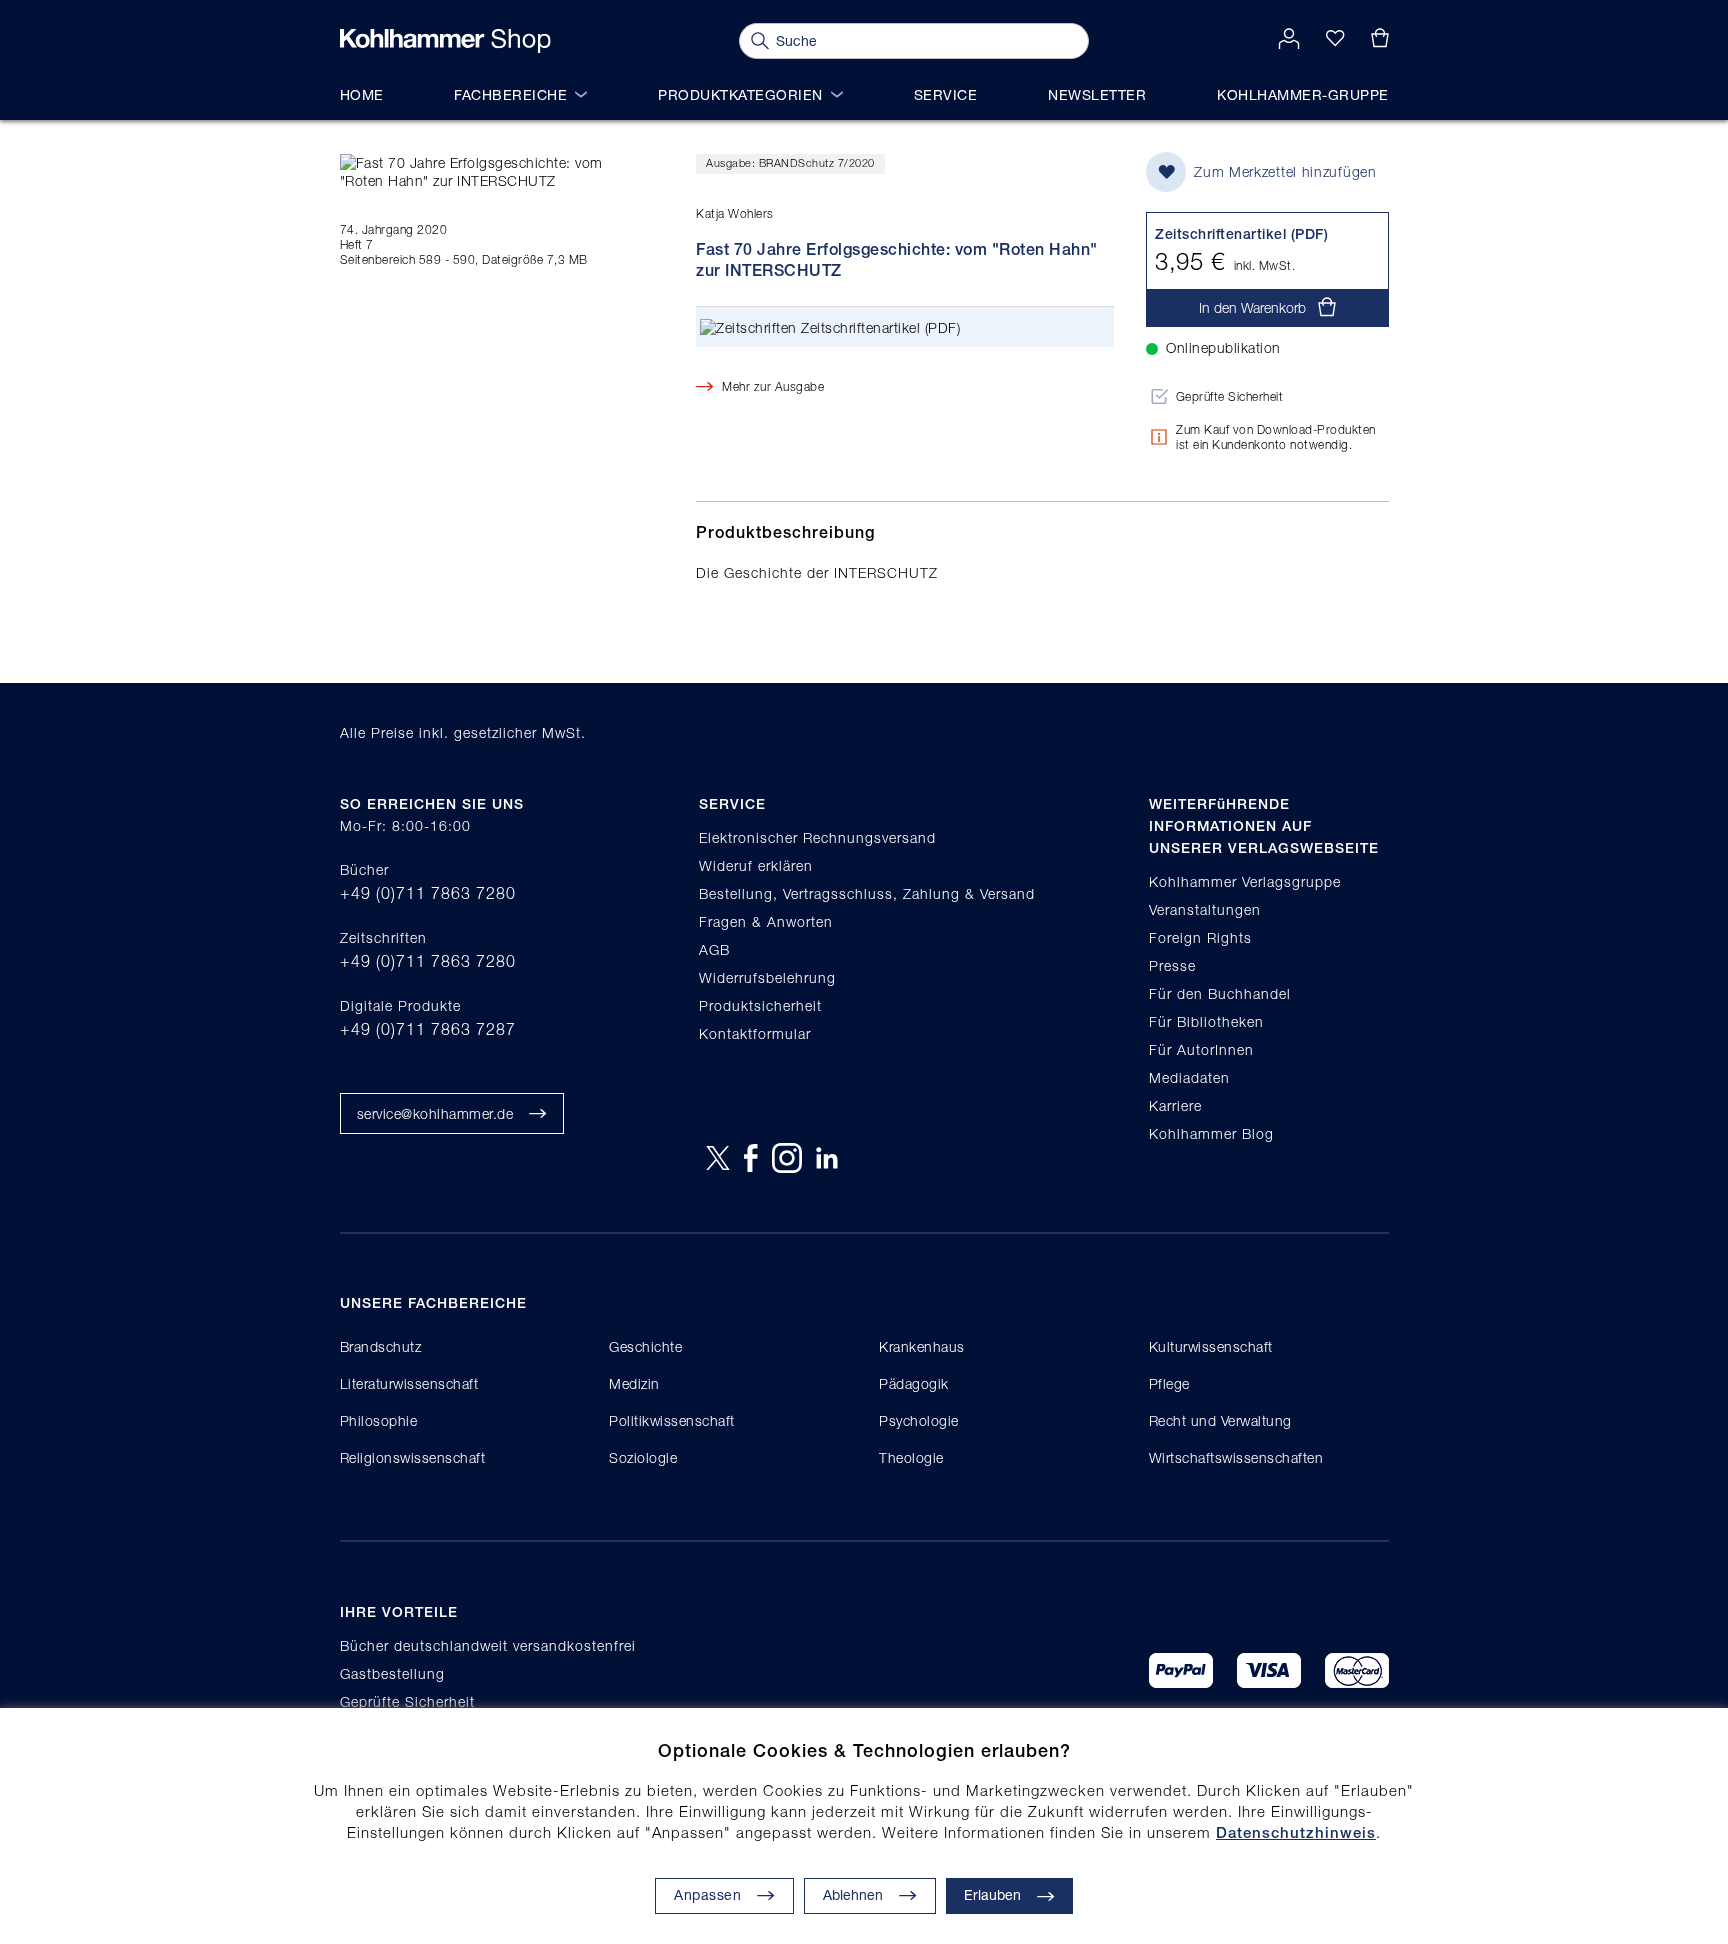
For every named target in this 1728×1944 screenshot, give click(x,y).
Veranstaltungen (1205, 909)
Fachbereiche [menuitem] (510, 94)
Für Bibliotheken (1206, 1021)
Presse (1172, 965)
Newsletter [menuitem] (1097, 94)
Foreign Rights (1200, 937)
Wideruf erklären (756, 865)
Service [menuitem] (946, 94)
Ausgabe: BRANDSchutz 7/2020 (790, 162)
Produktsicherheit (760, 1005)
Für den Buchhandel (1220, 993)
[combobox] (914, 41)
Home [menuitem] (362, 94)
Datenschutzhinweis (1296, 1832)
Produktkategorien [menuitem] (740, 94)
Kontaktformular (755, 1033)
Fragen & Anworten (766, 921)
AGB (714, 949)
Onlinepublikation (1223, 347)
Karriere (1175, 1105)
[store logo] (445, 41)
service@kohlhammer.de (435, 1113)
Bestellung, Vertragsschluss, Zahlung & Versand (867, 893)
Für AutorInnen (1201, 1049)
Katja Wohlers (735, 213)
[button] (870, 1896)
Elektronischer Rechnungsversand (817, 837)
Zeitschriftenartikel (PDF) (880, 327)
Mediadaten (1189, 1077)
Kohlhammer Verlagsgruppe (1245, 881)
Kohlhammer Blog (1211, 1133)
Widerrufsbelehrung (767, 977)
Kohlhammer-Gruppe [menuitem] (1303, 94)
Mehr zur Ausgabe (773, 386)
